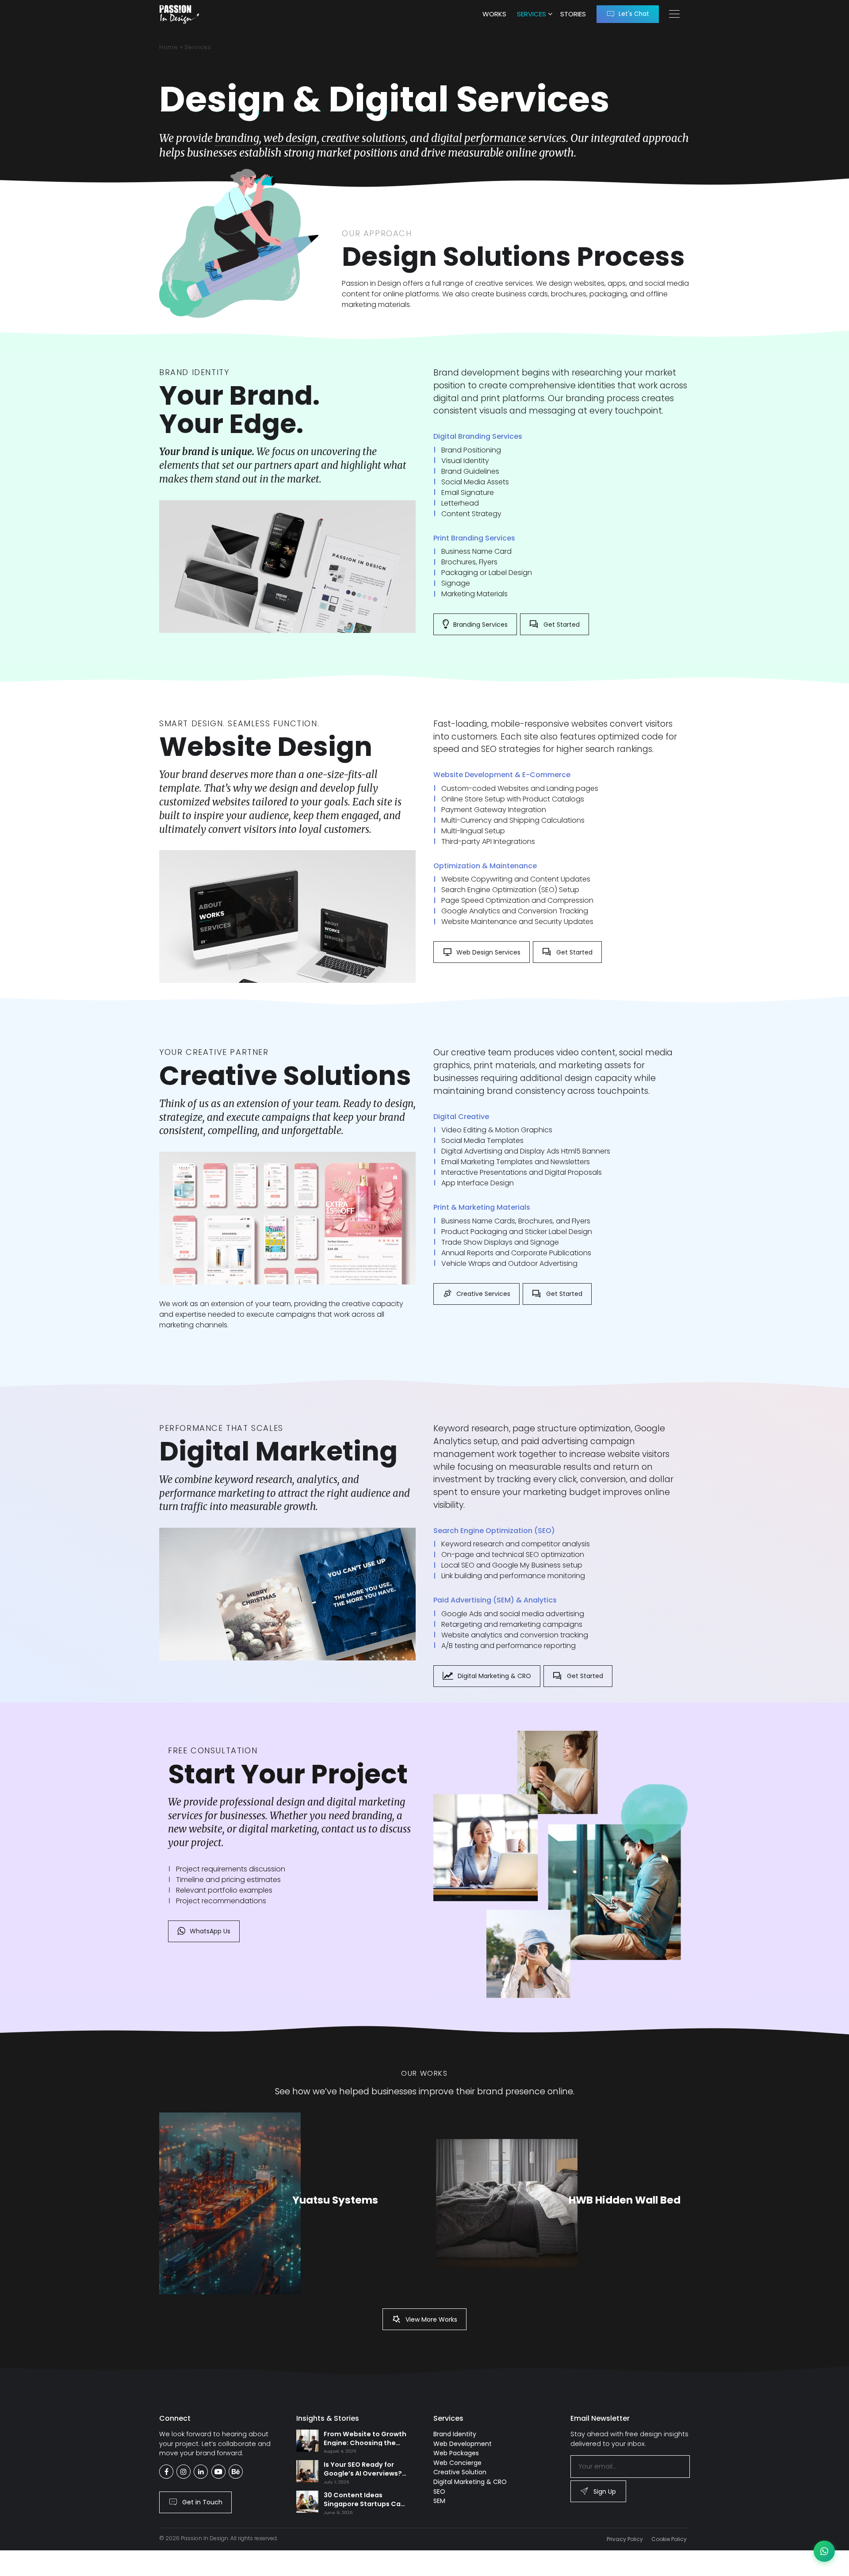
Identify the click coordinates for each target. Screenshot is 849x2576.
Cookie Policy (669, 2539)
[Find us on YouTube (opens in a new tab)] (218, 2472)
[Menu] (674, 14)
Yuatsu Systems (335, 2200)
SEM (439, 2501)
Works (494, 14)
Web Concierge (457, 2463)
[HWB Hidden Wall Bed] (507, 2204)
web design (290, 138)
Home (169, 47)
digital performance (479, 138)
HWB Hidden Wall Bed (625, 2200)
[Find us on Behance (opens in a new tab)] (236, 2472)
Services (532, 14)
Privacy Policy (625, 2539)
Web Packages (456, 2453)
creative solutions (363, 138)
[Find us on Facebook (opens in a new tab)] (166, 2472)
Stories (573, 14)
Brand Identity (455, 2434)
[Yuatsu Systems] (230, 2203)
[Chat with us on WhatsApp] (824, 2551)
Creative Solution (460, 2472)
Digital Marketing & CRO (470, 2482)
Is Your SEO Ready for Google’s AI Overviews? (363, 2469)
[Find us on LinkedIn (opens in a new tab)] (201, 2472)
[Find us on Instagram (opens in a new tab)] (184, 2472)
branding (237, 138)
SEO (439, 2492)
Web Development (463, 2444)
